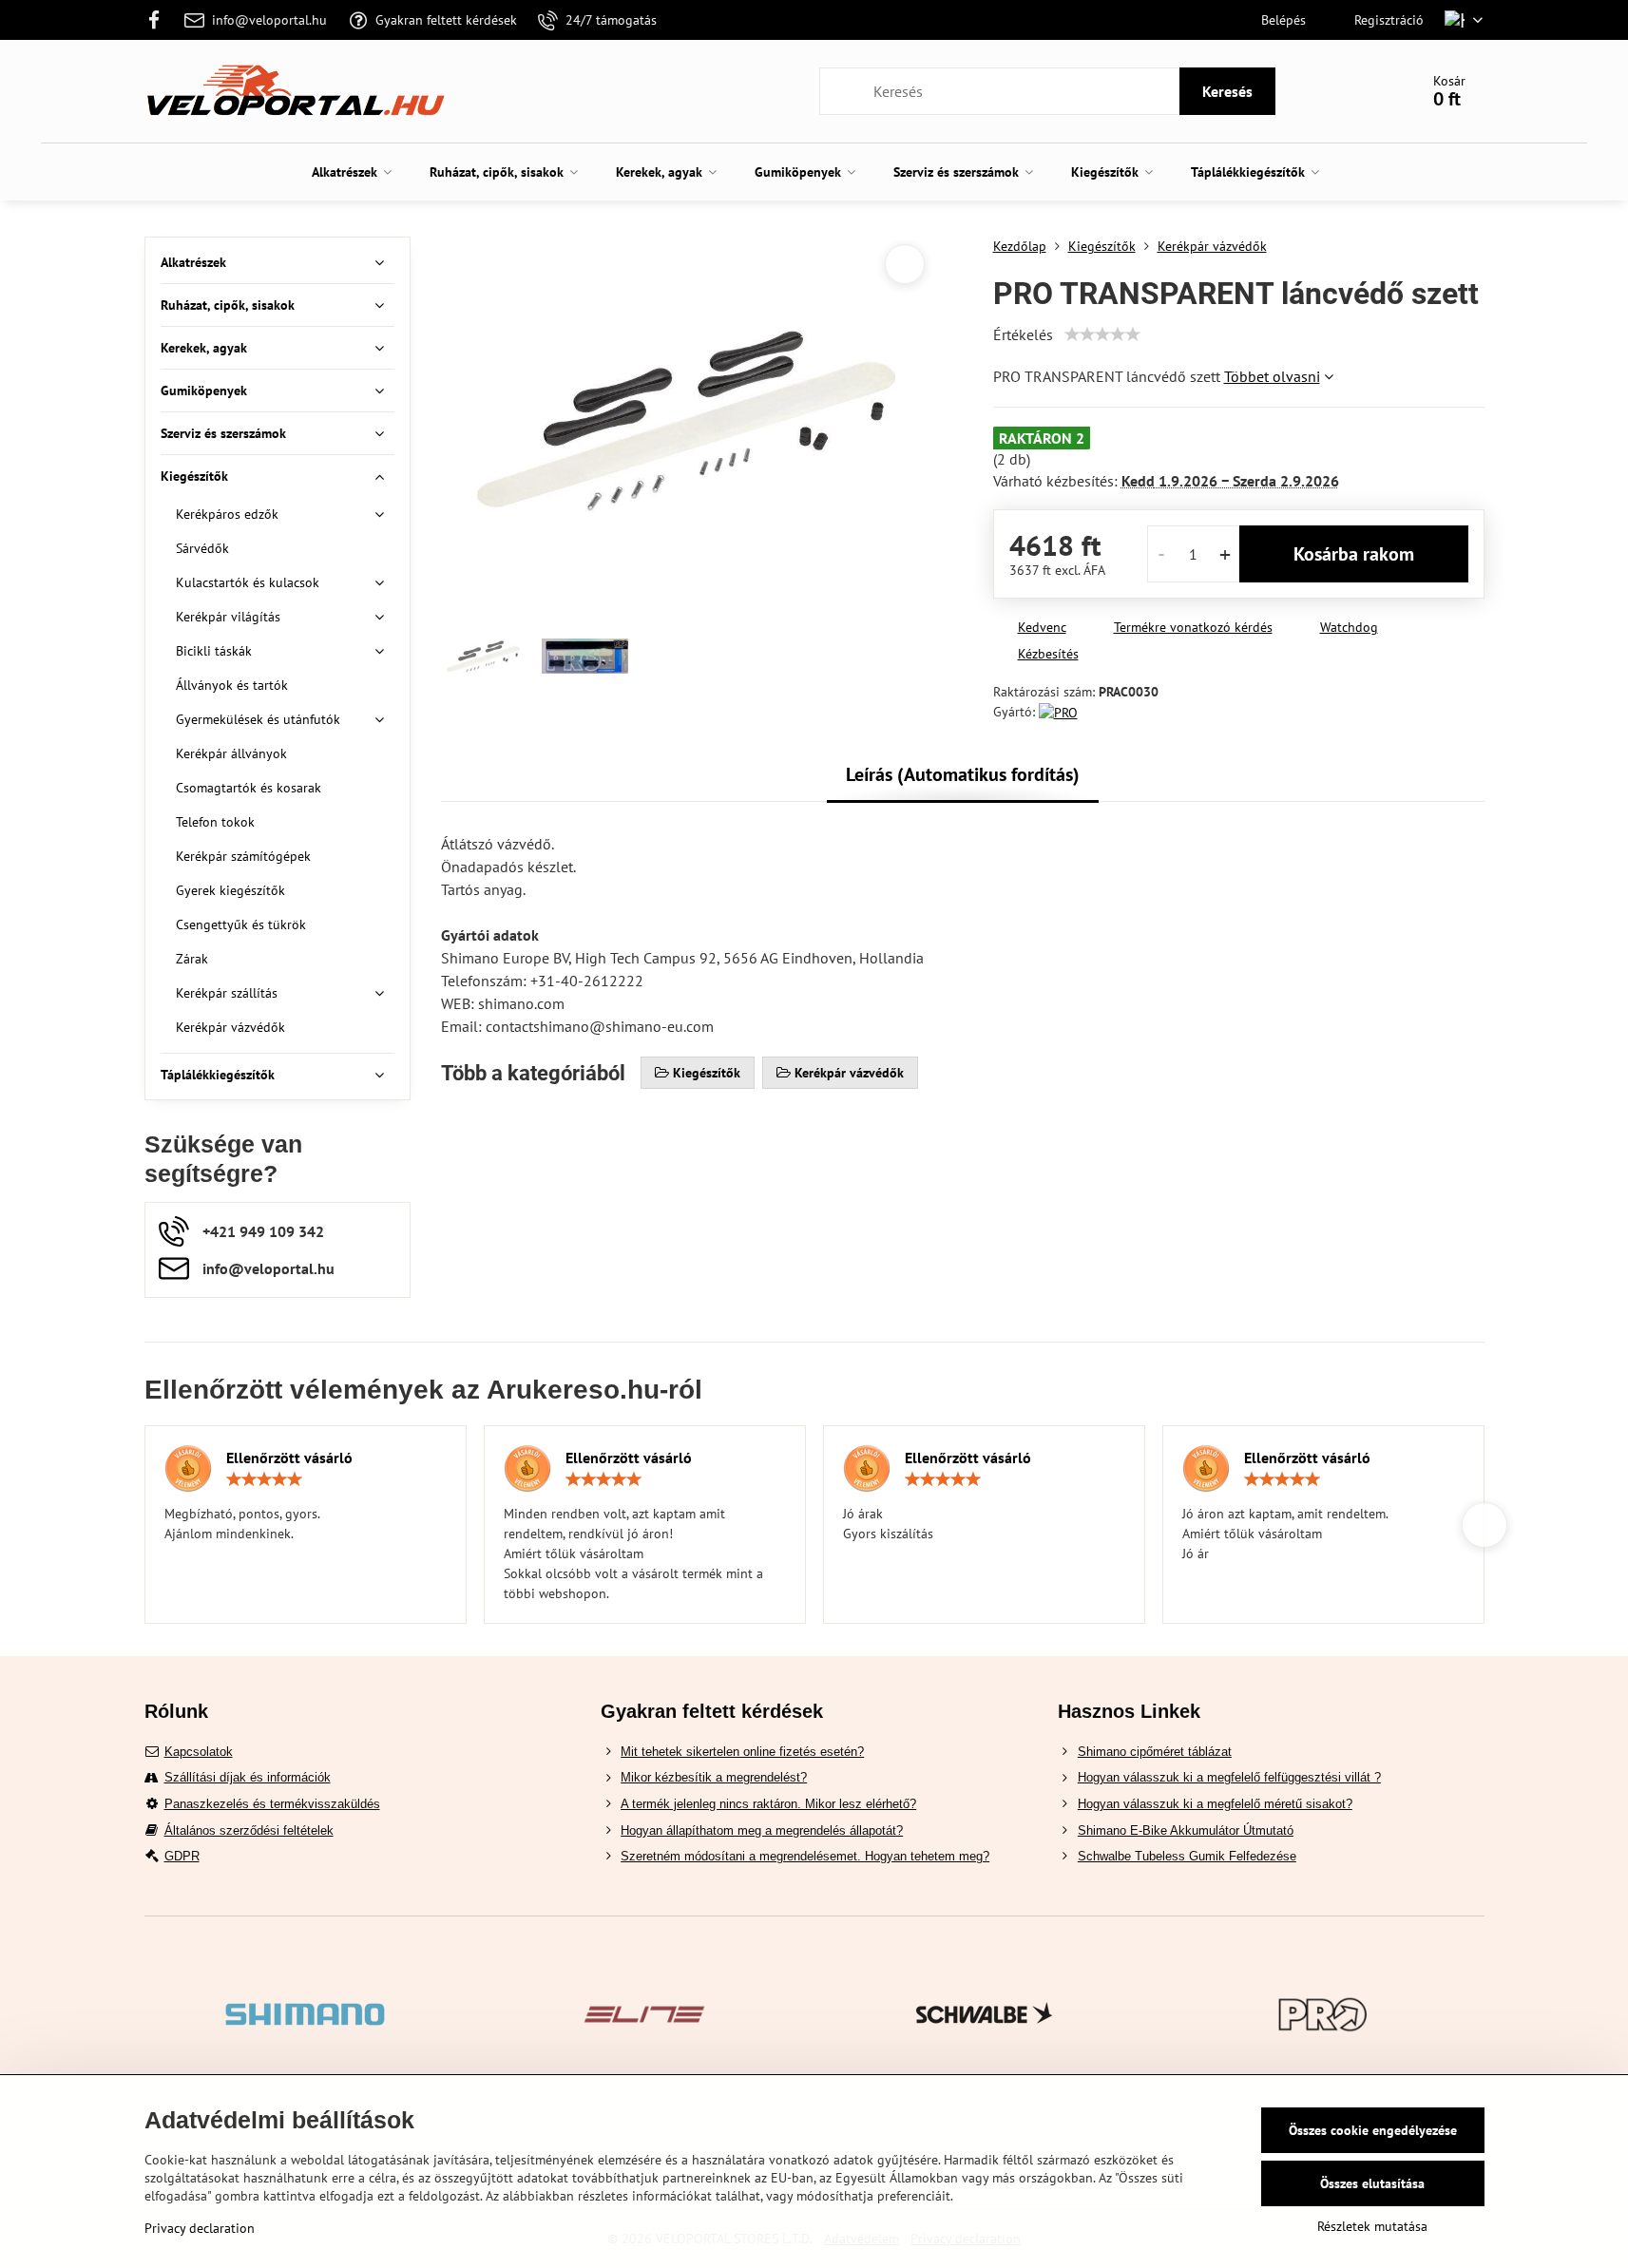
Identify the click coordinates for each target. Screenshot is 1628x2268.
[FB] (160, 20)
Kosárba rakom (1354, 554)
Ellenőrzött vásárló (289, 1458)
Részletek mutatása (1372, 2226)
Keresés (1227, 91)
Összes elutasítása (1372, 2183)
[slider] (1102, 334)
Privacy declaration (200, 2228)
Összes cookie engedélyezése (1373, 2130)
